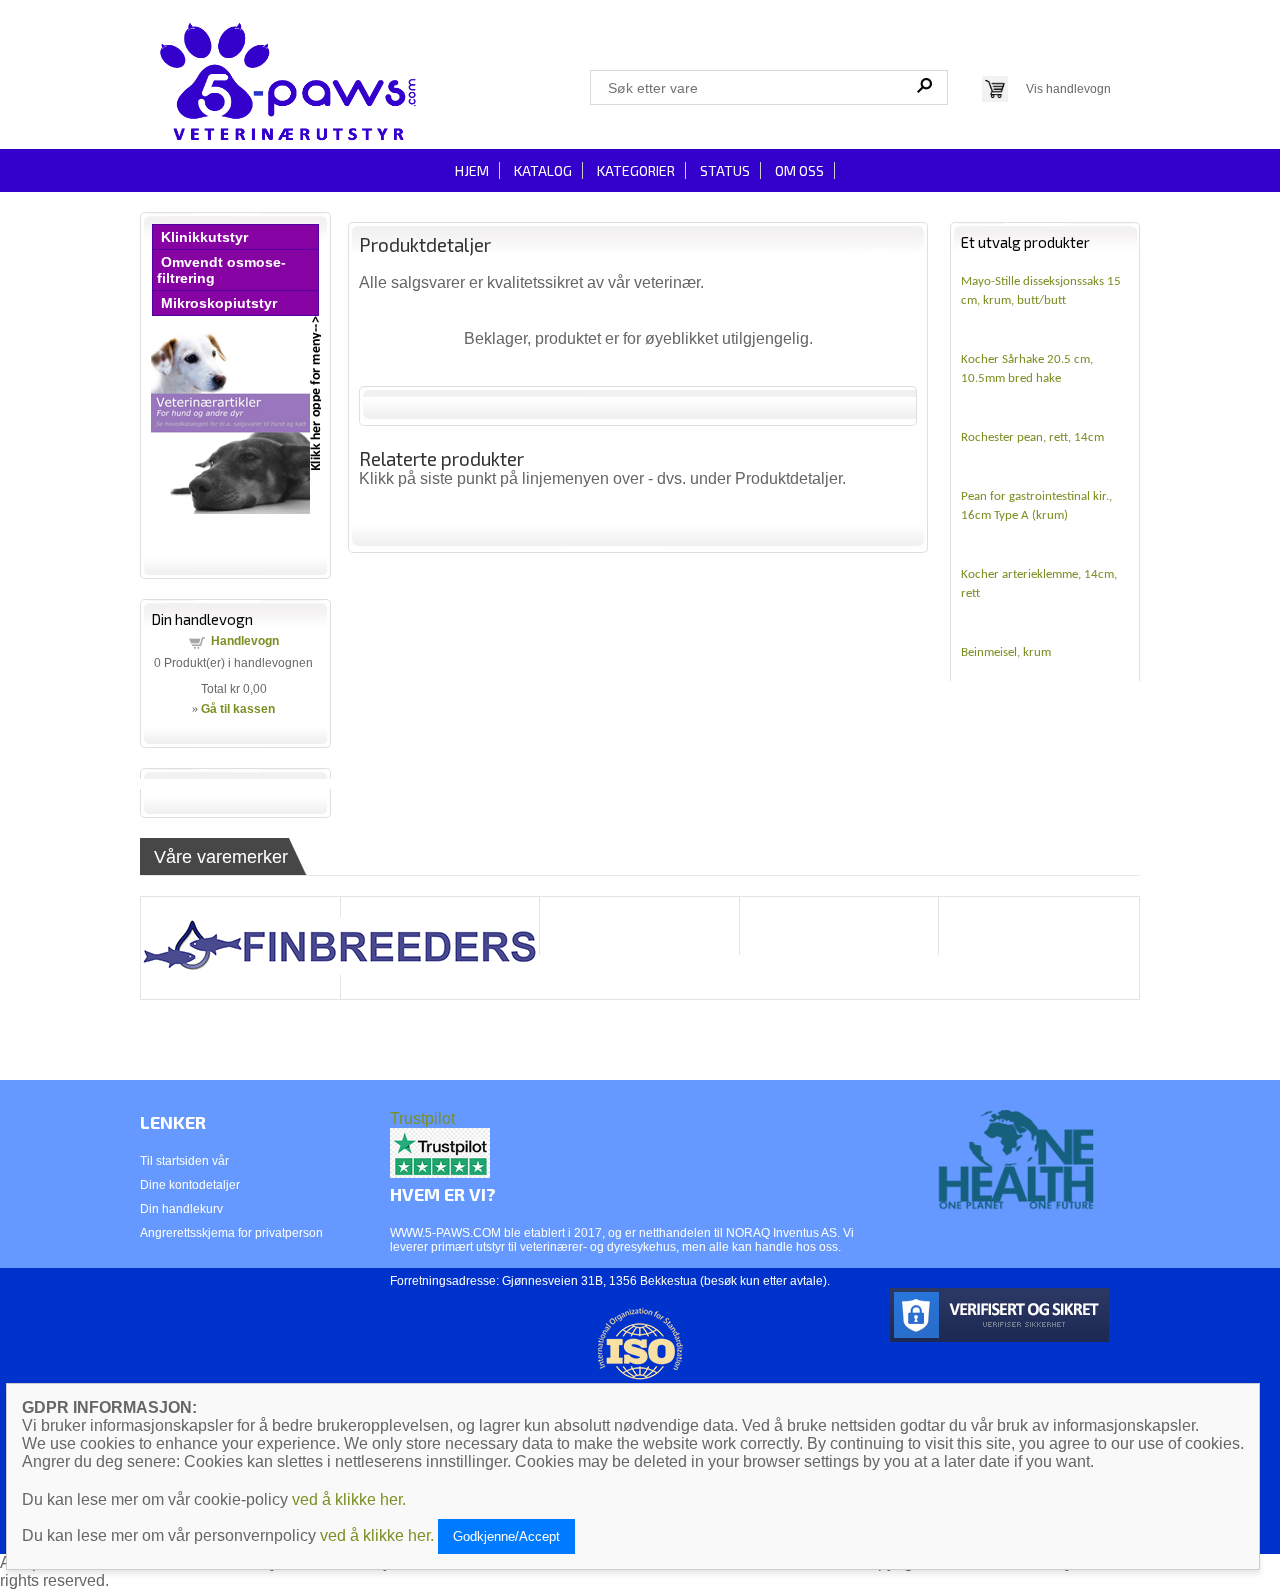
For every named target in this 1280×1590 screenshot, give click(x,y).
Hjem (472, 170)
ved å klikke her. (349, 1499)
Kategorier (636, 170)
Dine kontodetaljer (190, 1185)
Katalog (543, 170)
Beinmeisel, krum (1006, 652)
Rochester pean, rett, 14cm (1032, 437)
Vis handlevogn (1068, 89)
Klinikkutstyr (204, 237)
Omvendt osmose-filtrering (221, 270)
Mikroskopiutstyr (219, 303)
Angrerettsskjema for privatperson (231, 1233)
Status (725, 170)
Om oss (799, 170)
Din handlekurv (181, 1209)
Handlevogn (245, 641)
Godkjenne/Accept (506, 1536)
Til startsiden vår (184, 1161)
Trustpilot (422, 1118)
